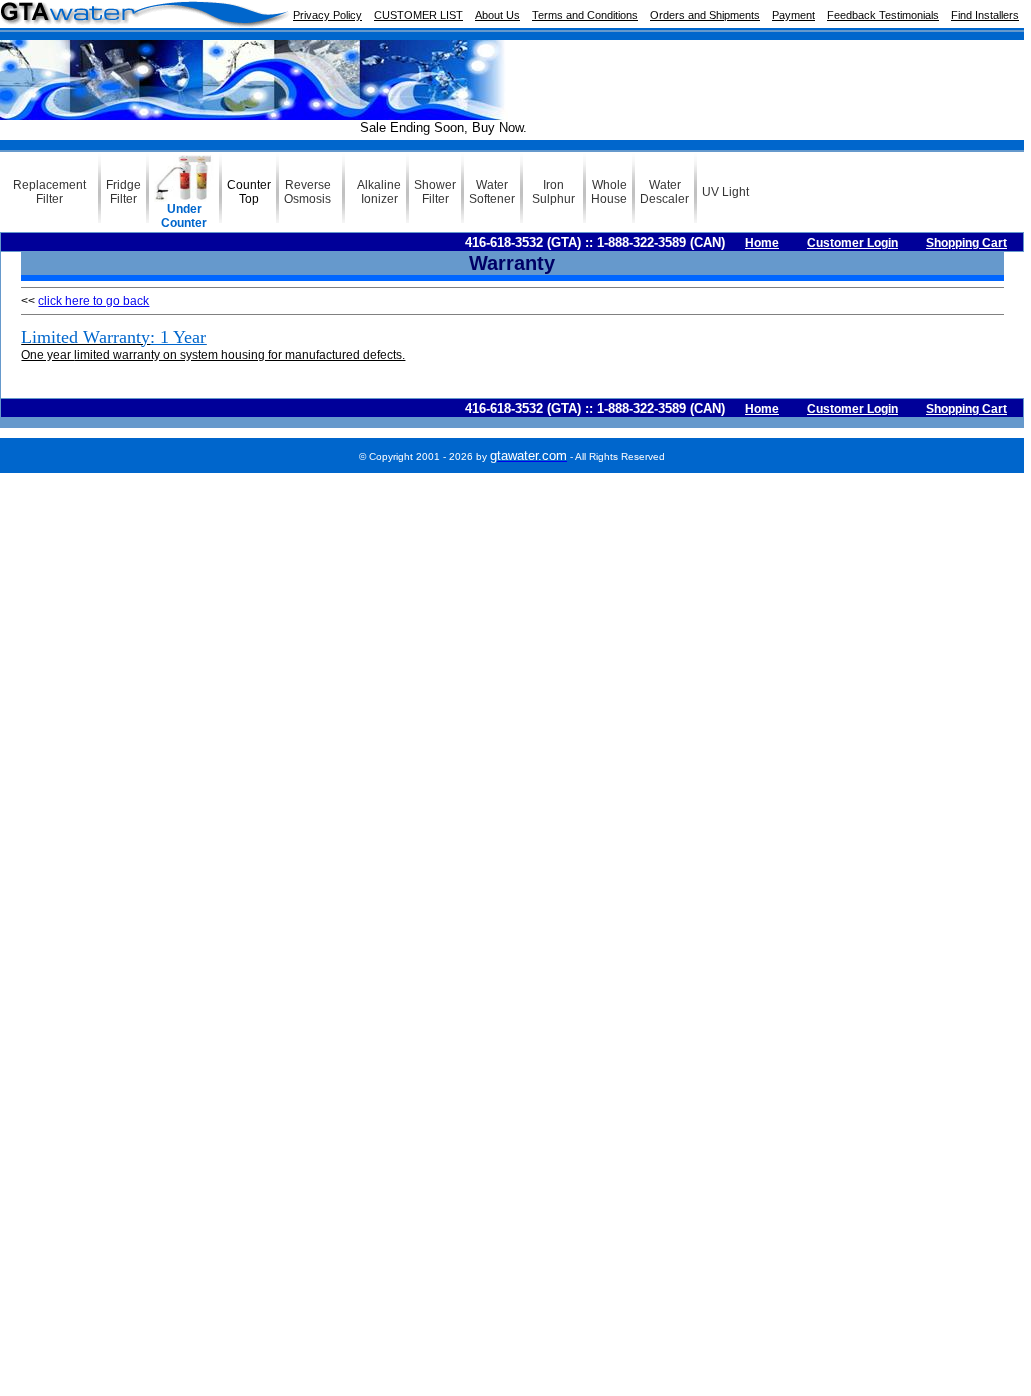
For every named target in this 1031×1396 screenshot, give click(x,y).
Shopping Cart (966, 243)
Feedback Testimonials (883, 15)
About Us (497, 15)
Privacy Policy (327, 15)
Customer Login (852, 243)
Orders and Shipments (705, 15)
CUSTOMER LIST (418, 15)
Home (762, 243)
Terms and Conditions (585, 15)
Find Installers (985, 15)
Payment (793, 15)
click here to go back (93, 301)
